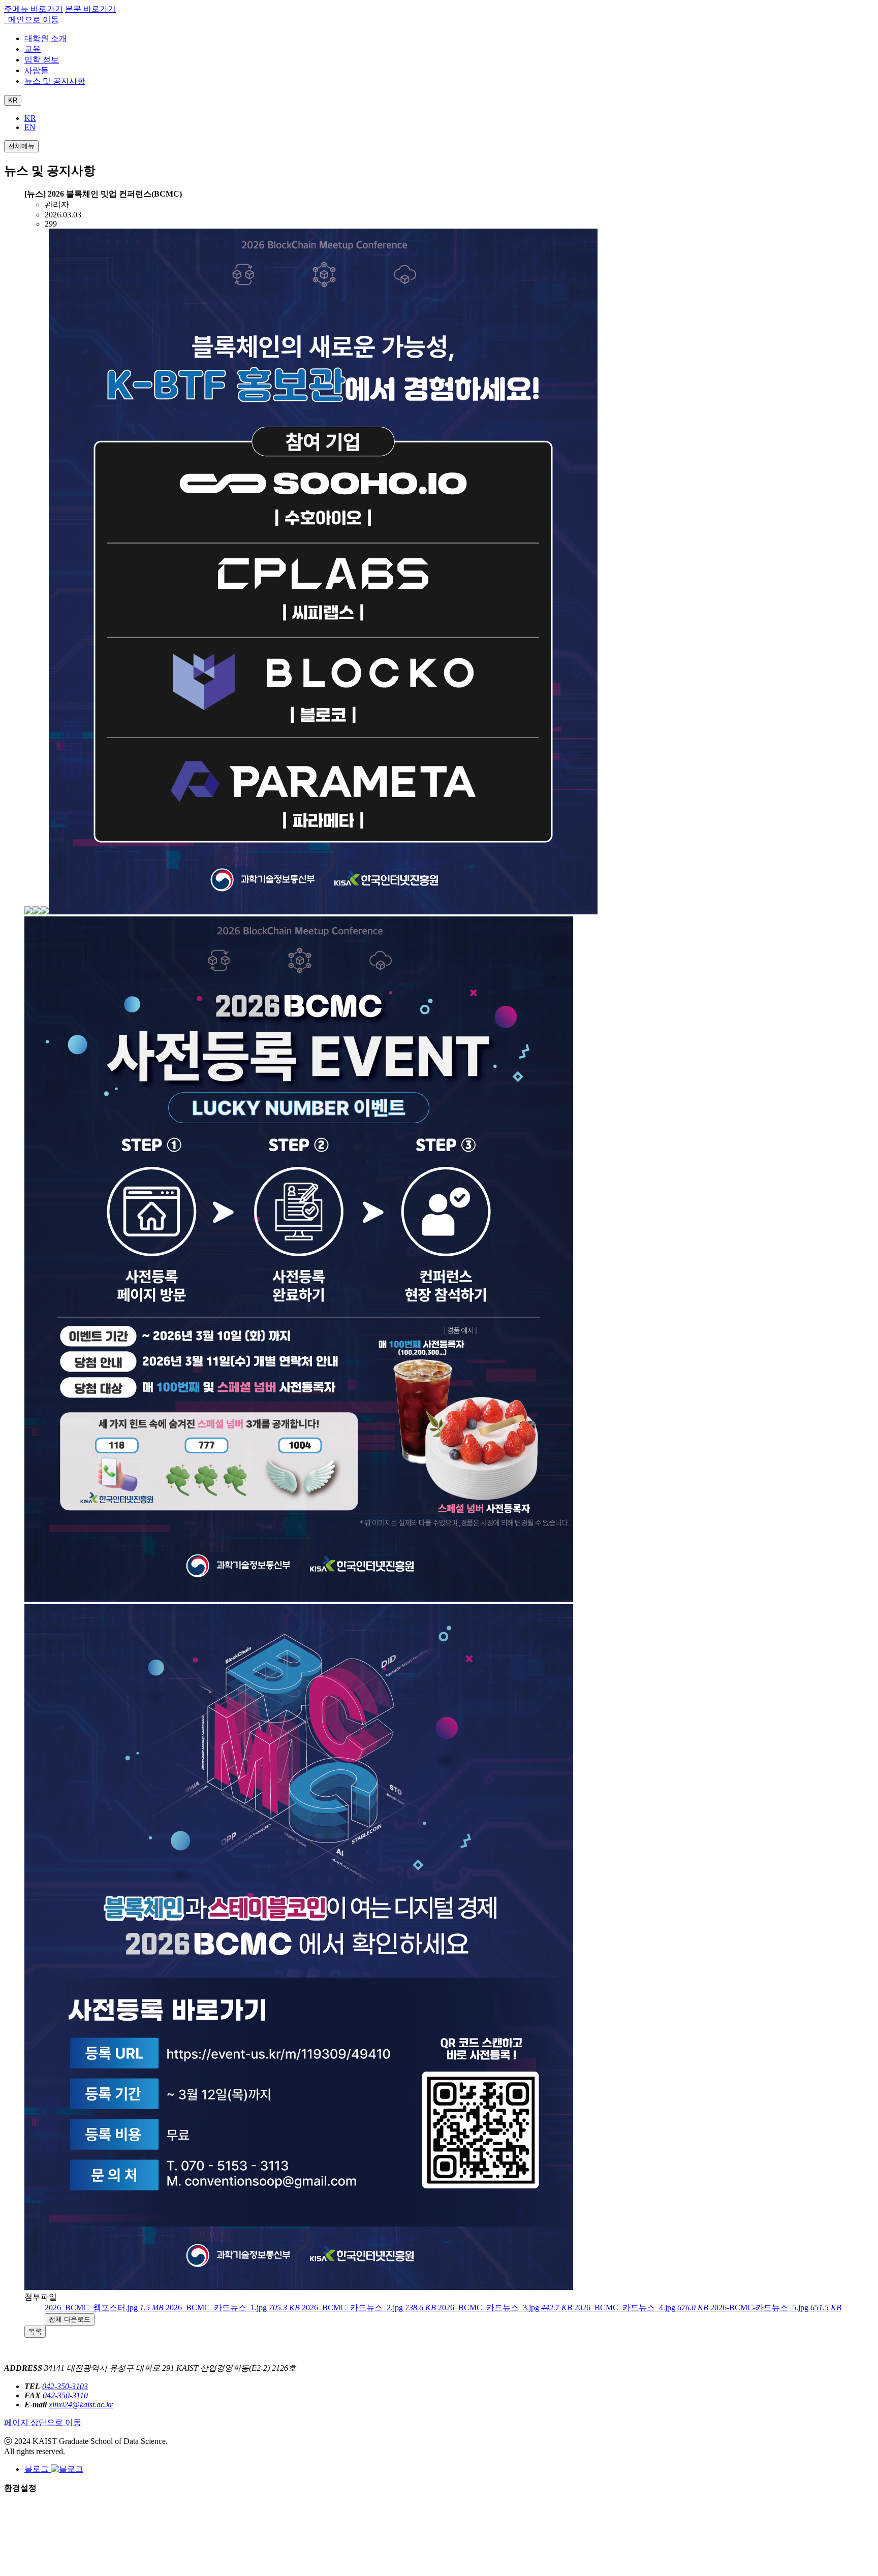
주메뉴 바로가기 (34, 9)
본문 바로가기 (90, 9)
